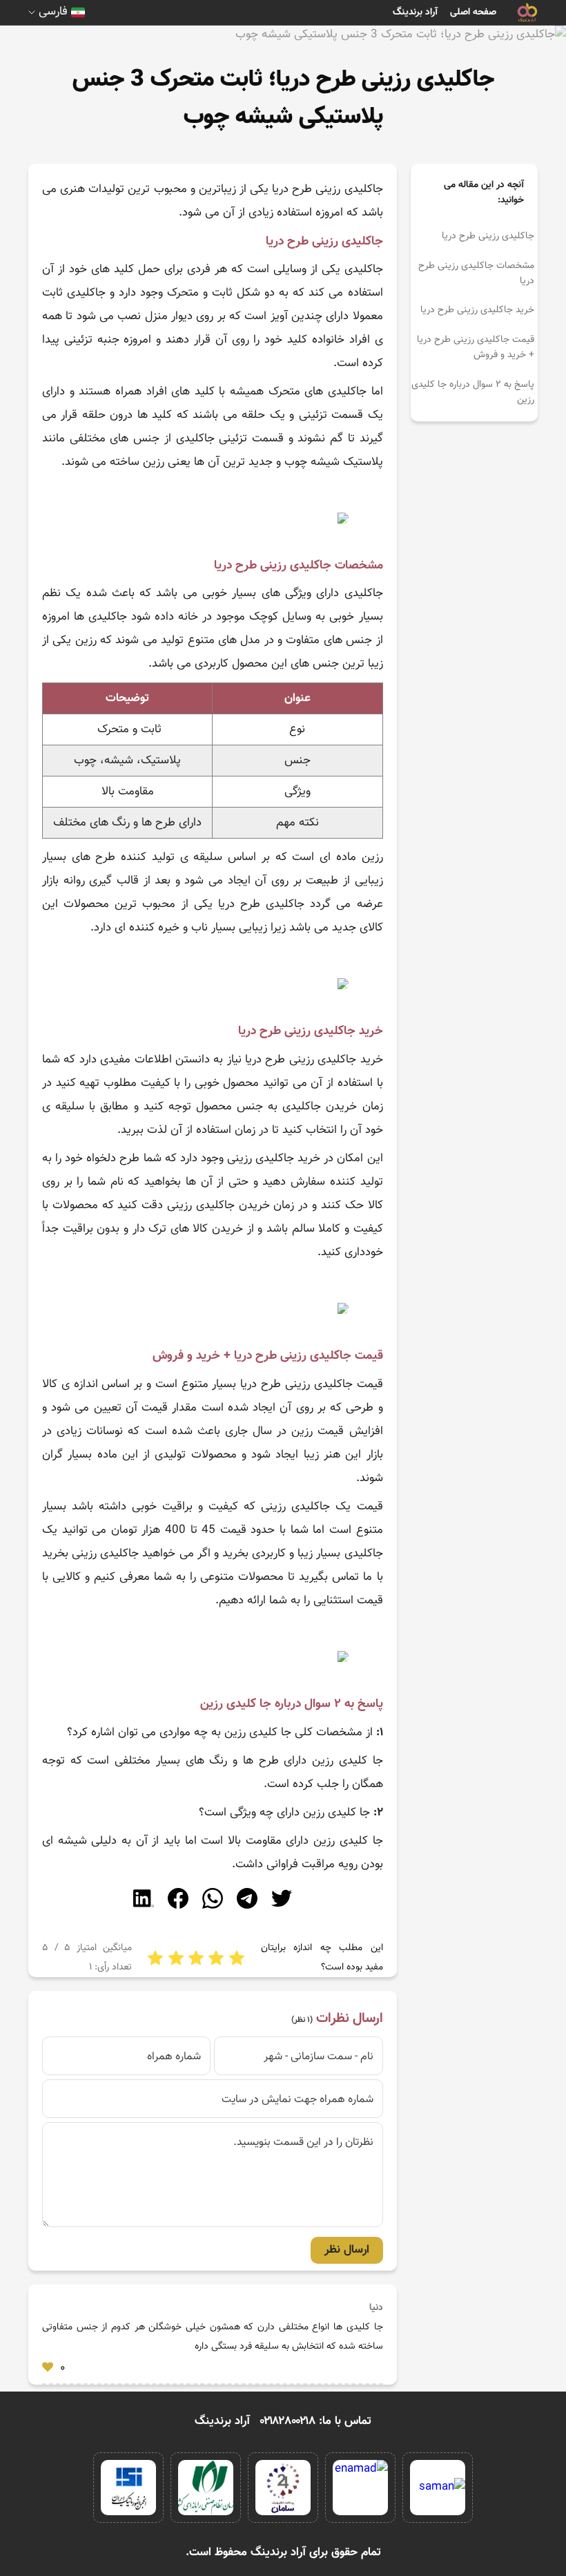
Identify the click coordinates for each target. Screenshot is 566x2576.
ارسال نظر (347, 2250)
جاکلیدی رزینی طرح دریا (488, 236)
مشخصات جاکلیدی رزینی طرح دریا (476, 274)
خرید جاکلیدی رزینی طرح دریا (477, 310)
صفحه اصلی (473, 12)
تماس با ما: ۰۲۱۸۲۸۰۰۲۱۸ (316, 2421)
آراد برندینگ (415, 12)
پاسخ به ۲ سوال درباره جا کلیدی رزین (473, 392)
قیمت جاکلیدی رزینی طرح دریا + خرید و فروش (476, 347)
